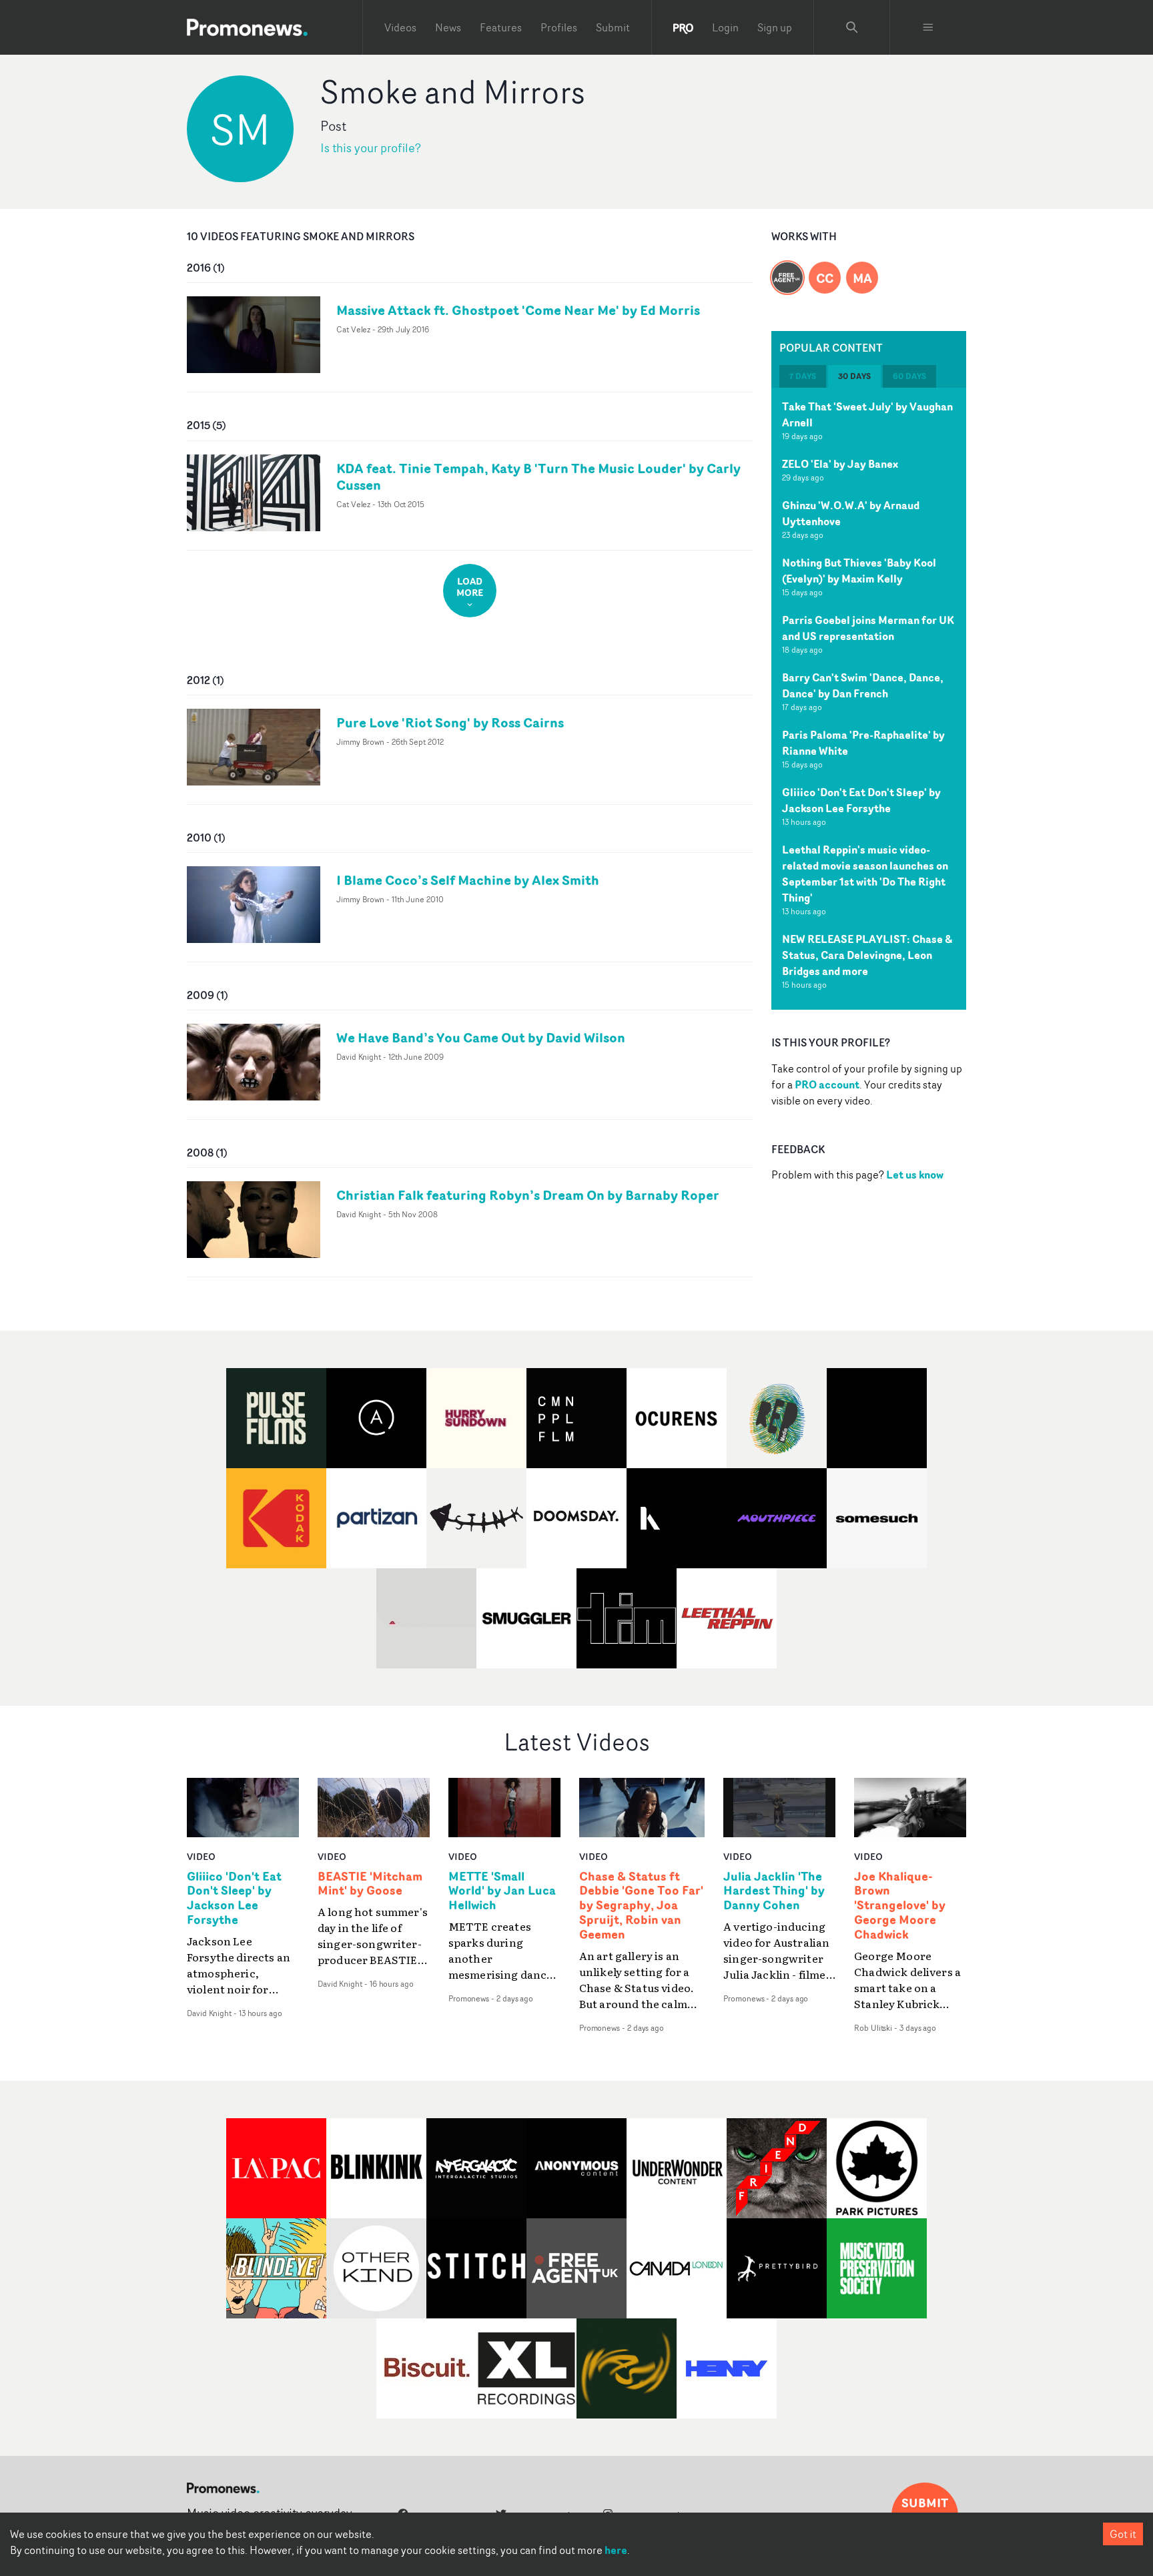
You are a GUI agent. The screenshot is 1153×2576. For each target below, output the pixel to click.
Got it (1123, 2534)
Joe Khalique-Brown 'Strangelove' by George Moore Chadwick (900, 1906)
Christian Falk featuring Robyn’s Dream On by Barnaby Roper (528, 1195)
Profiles (559, 27)
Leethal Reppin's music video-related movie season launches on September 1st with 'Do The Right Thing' (865, 874)
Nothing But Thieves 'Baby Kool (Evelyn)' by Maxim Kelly (859, 571)
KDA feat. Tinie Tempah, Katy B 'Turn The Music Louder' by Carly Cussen (538, 476)
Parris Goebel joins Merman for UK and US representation (868, 628)
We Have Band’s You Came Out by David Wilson (481, 1037)
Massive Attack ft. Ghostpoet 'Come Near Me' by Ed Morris (518, 310)
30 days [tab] (854, 376)
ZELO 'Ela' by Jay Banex (840, 464)
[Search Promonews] (852, 27)
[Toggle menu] (928, 27)
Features (501, 27)
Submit (613, 27)
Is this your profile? (371, 148)
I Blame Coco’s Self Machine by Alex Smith (468, 880)
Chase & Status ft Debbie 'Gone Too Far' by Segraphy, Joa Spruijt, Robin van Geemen (641, 1906)
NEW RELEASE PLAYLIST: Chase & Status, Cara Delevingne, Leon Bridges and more (867, 955)
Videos (400, 27)
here (616, 2550)
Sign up (775, 27)
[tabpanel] (869, 699)
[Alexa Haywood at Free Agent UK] (787, 270)
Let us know (915, 1175)
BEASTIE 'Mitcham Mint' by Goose (370, 1884)
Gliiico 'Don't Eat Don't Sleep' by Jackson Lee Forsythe (861, 800)
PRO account (827, 1084)
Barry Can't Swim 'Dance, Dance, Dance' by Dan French (863, 685)
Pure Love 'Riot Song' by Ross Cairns (450, 722)
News (448, 27)
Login (725, 27)
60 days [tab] (909, 376)
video (201, 1856)
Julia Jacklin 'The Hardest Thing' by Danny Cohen (774, 1891)
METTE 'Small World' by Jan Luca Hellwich (502, 1891)
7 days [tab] (803, 376)
